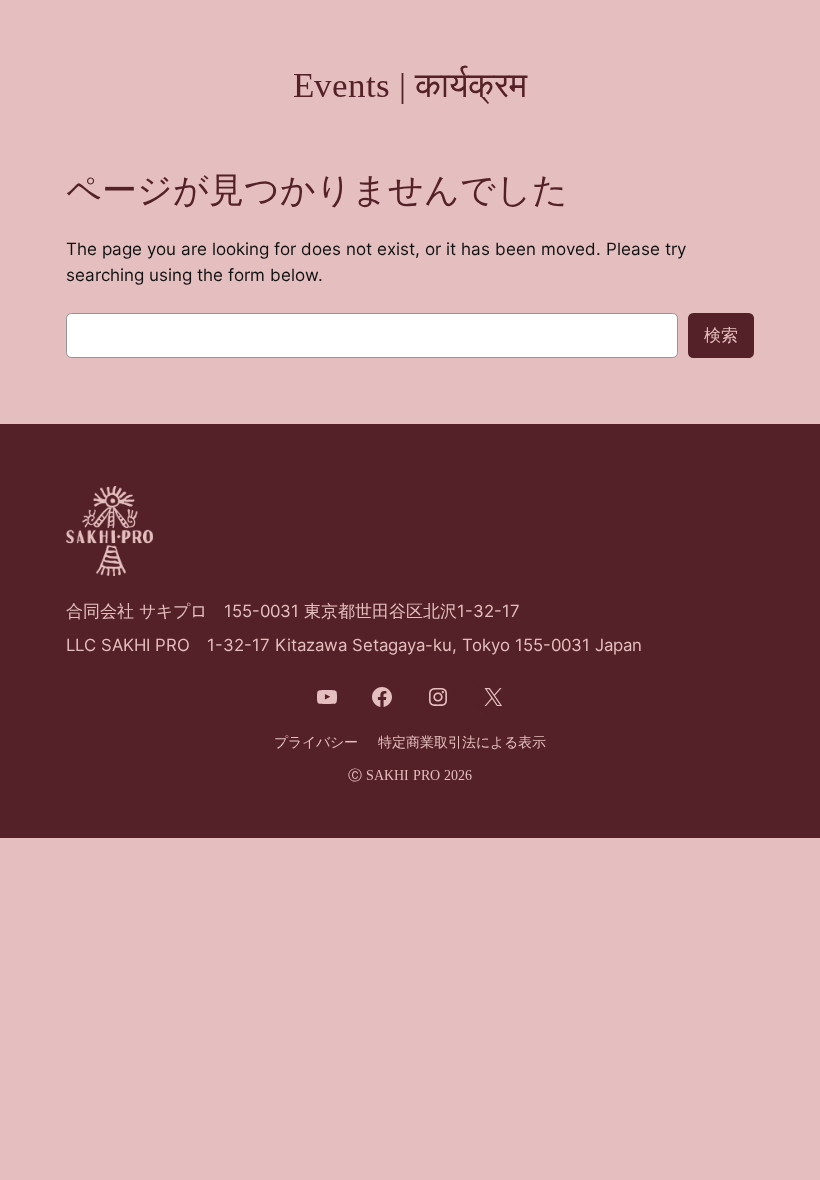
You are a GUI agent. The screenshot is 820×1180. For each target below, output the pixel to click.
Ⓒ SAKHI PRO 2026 (410, 775)
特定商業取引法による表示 (462, 742)
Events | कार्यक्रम (410, 85)
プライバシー (316, 742)
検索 (721, 335)
